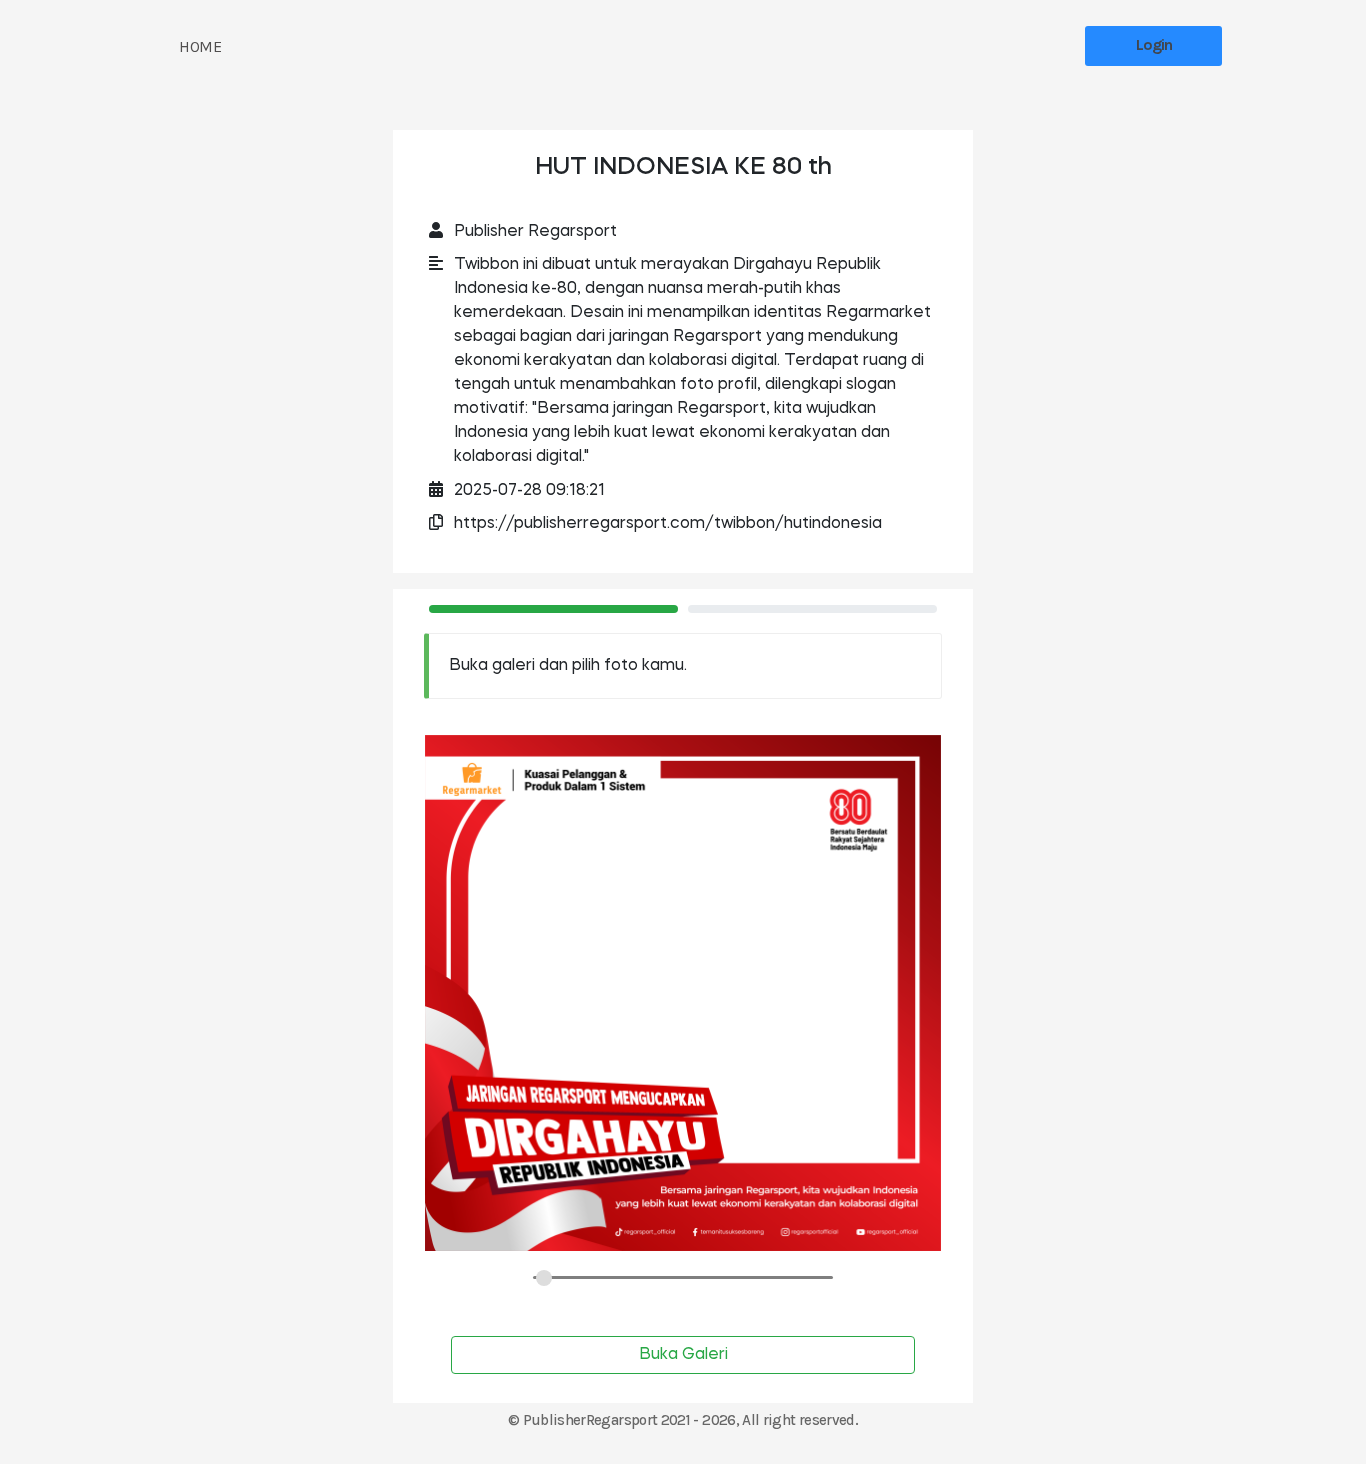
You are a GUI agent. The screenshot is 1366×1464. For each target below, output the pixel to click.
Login (1154, 44)
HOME (200, 46)
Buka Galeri (683, 1355)
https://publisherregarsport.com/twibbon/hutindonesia (668, 524)
